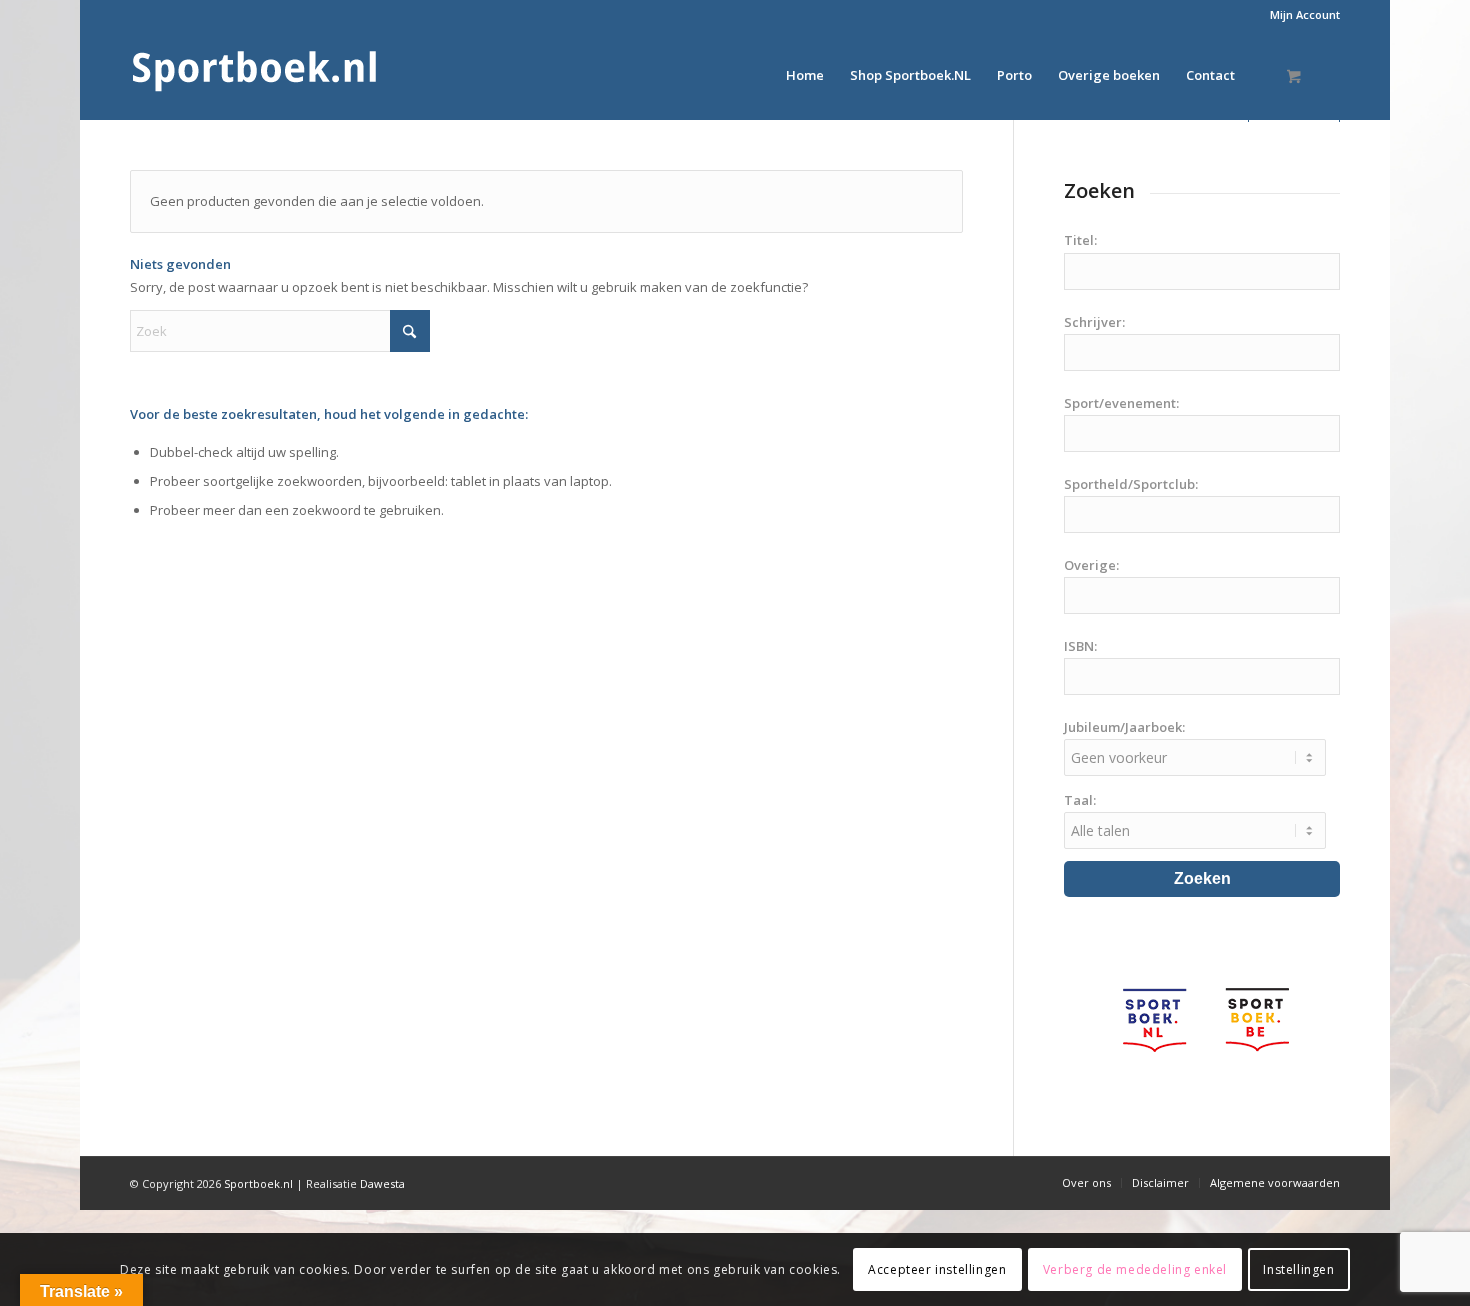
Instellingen (1298, 1268)
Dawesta (382, 1183)
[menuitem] (1300, 15)
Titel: (1080, 240)
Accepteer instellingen (937, 1268)
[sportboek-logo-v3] (255, 75)
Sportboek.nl (258, 1183)
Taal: (1080, 800)
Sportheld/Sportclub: (1131, 484)
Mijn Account (1305, 14)
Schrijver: (1094, 322)
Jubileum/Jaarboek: (1124, 727)
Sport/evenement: (1121, 403)
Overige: (1091, 565)
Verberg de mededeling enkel (1135, 1268)
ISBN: (1080, 646)
